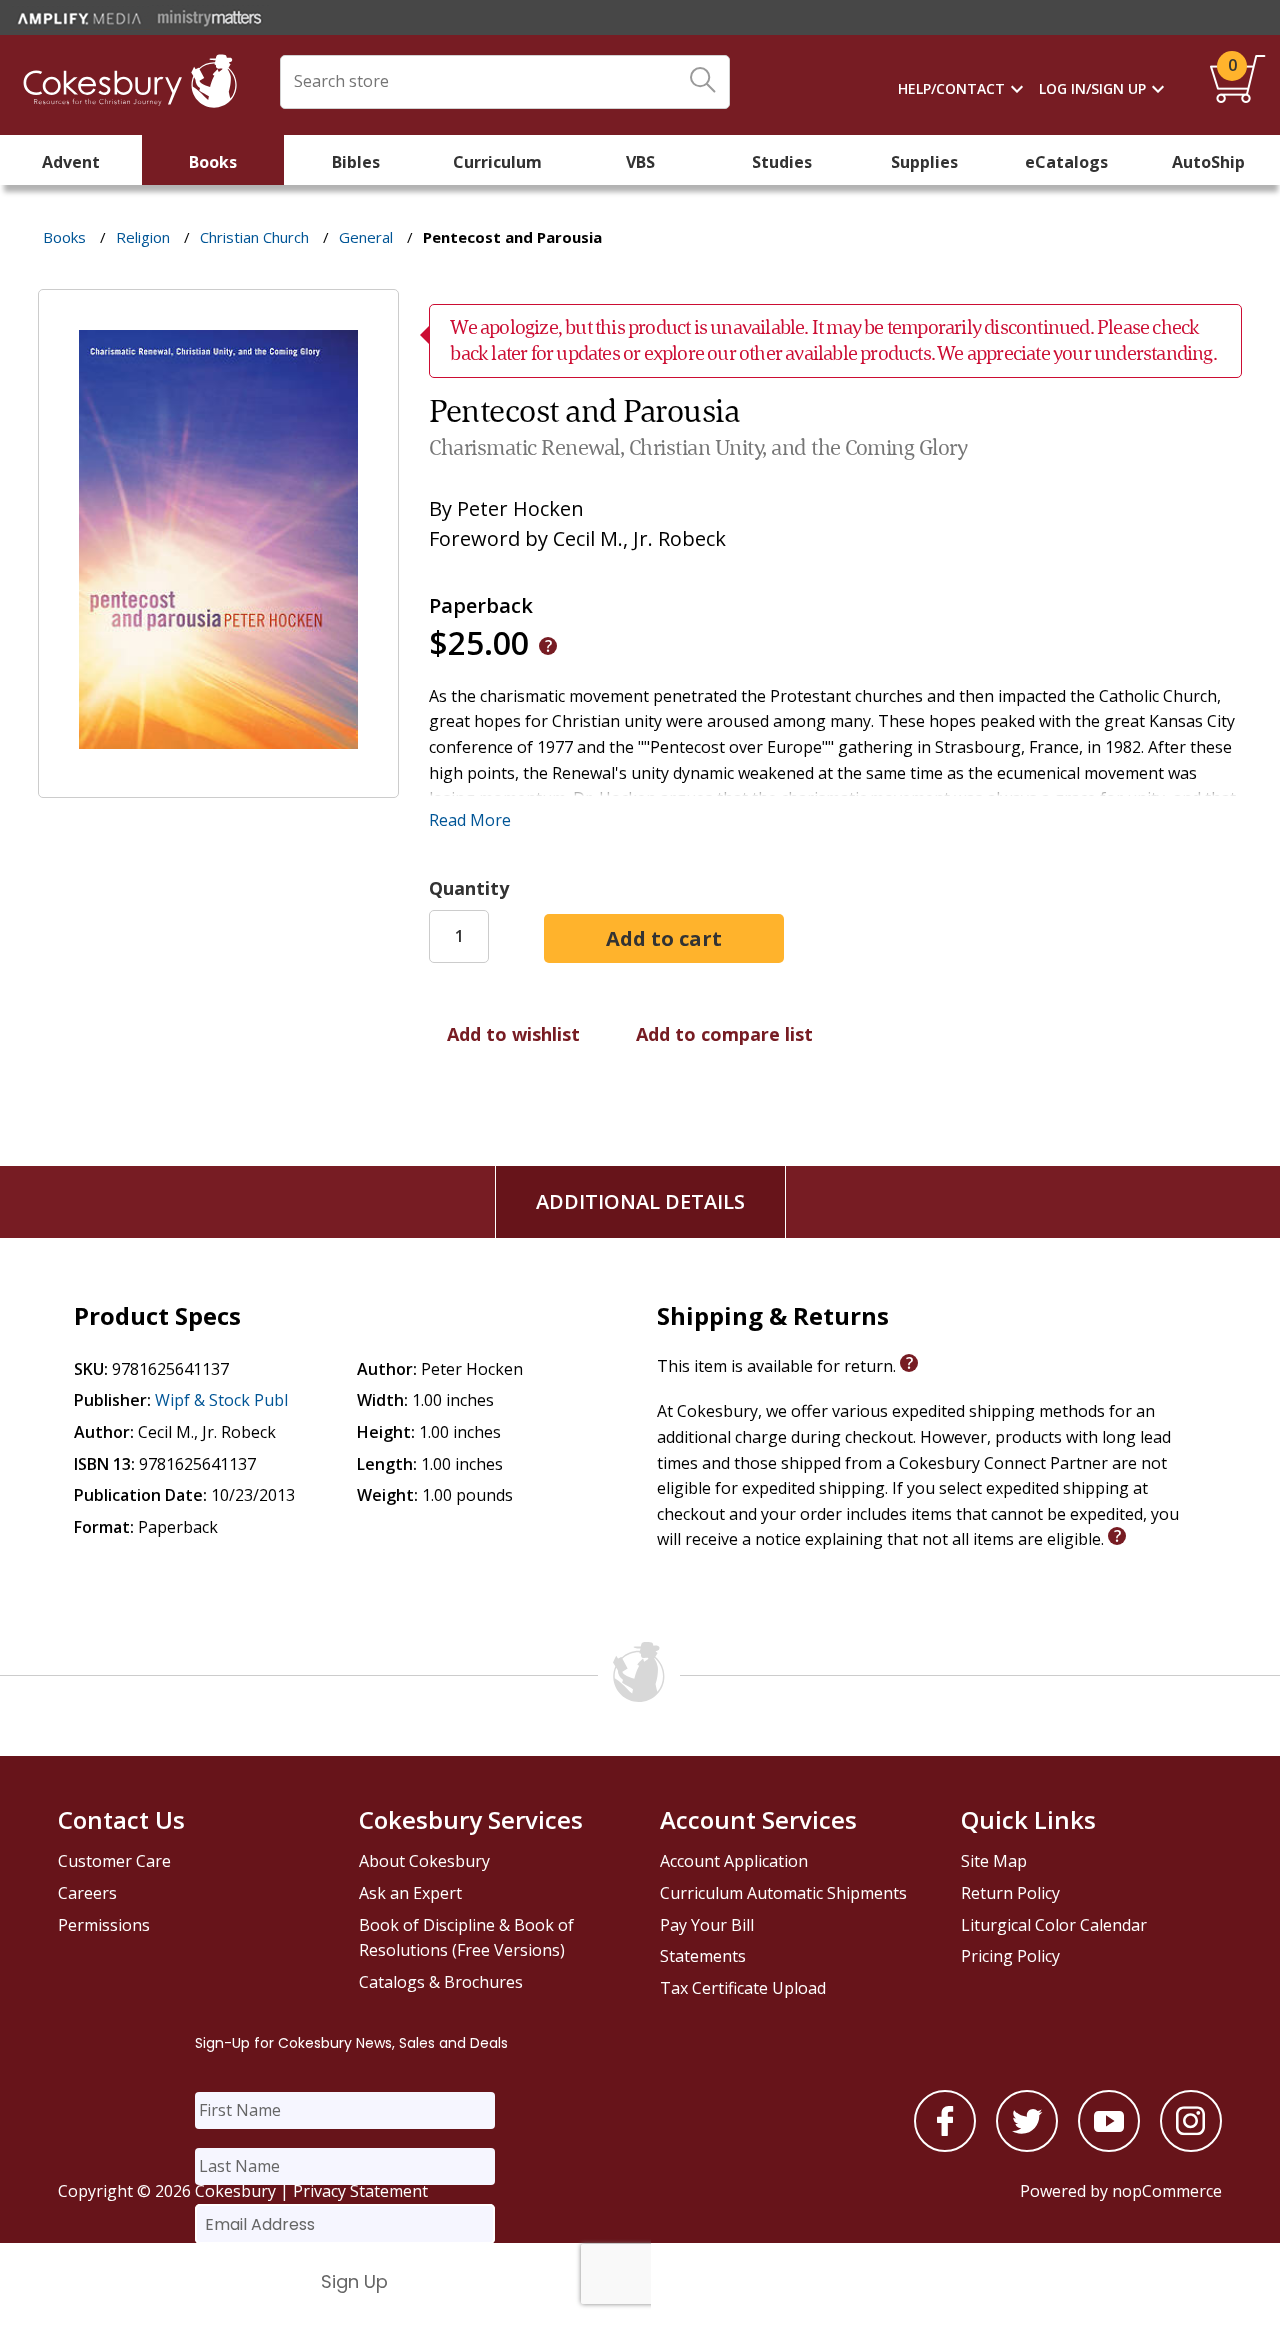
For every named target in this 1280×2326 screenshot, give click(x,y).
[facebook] (945, 2146)
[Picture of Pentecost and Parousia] (218, 783)
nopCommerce (1167, 2191)
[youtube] (1109, 2146)
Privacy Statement (360, 2191)
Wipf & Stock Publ (221, 1400)
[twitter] (1027, 2146)
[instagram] (1191, 2146)
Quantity (469, 888)
